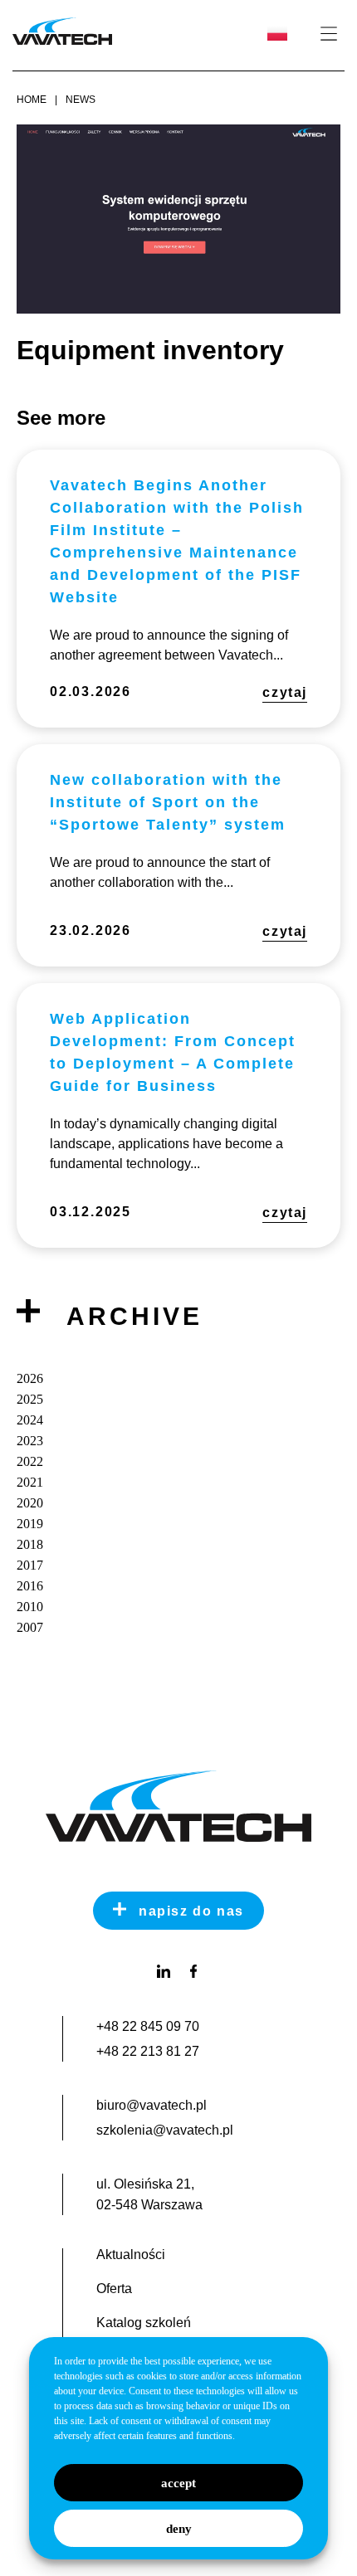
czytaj (285, 692)
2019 (30, 1524)
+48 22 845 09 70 (148, 2026)
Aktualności (131, 2255)
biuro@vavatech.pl (152, 2105)
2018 (30, 1544)
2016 (30, 1586)
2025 (30, 1399)
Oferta (114, 2289)
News (81, 100)
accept (178, 2483)
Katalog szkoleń (144, 2323)
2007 (30, 1627)
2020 (30, 1503)
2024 (30, 1420)
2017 (30, 1565)
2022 (30, 1461)
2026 (30, 1378)
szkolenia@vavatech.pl (165, 2130)
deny (179, 2529)
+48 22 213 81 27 (148, 2051)
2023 (30, 1441)
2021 (30, 1482)
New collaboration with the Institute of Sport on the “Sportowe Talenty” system (168, 802)
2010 (30, 1607)
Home (32, 100)
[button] (328, 34)
